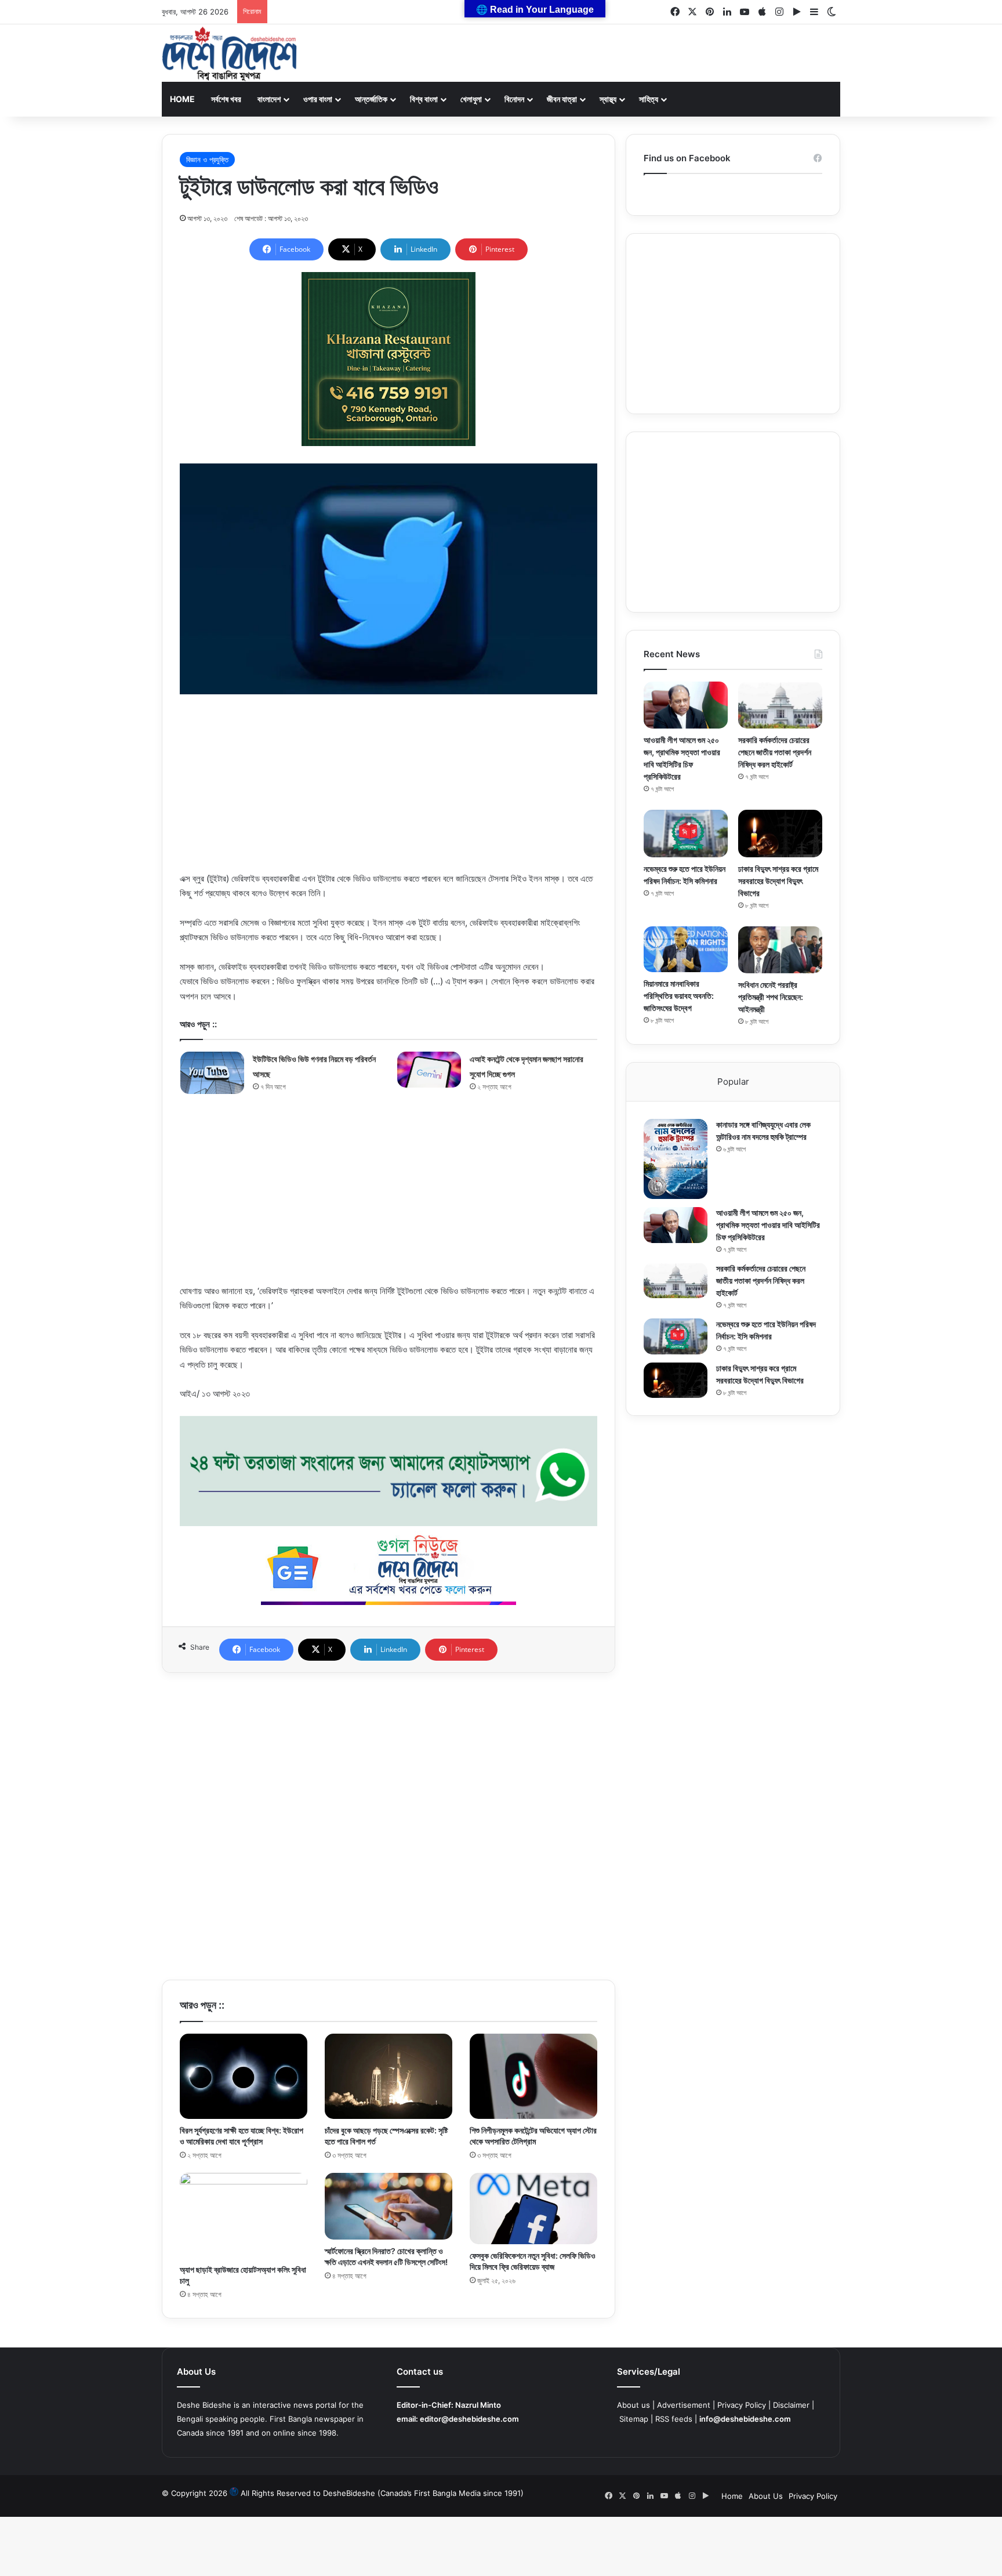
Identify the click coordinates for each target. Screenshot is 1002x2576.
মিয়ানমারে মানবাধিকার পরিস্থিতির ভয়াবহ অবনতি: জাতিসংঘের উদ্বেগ (679, 996)
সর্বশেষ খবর (226, 99)
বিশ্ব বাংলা (424, 99)
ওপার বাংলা (318, 99)
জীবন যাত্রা (562, 99)
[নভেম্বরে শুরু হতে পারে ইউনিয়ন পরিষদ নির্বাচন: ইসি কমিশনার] (686, 833)
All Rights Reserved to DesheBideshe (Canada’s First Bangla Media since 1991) (382, 2493)
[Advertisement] (389, 790)
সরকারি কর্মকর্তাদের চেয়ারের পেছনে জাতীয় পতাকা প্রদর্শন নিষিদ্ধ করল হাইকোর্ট (775, 752)
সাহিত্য (649, 99)
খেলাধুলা (471, 99)
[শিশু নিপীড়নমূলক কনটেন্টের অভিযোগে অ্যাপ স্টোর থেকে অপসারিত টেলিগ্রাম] (533, 2076)
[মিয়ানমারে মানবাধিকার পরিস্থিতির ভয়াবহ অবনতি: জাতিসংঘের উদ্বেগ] (686, 949)
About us (633, 2405)
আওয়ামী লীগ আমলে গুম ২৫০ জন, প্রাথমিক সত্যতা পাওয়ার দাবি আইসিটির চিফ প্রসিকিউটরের (768, 1225)
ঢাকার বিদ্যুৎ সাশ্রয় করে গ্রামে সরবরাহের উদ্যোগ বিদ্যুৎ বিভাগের (778, 881)
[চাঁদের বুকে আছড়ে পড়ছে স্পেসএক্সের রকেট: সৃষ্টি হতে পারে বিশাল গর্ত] (389, 2076)
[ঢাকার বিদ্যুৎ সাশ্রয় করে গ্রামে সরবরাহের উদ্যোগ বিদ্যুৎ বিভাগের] (780, 833)
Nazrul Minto (478, 2405)
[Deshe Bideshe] (229, 54)
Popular (733, 1082)
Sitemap (634, 2419)
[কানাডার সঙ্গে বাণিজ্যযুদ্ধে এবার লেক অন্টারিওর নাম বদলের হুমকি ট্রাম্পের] (676, 1159)
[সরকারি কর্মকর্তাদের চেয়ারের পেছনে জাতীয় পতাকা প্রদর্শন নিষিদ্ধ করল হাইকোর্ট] (780, 705)
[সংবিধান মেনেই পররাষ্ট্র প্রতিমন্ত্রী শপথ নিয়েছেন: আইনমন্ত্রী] (780, 950)
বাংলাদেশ (269, 99)
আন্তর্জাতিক (371, 99)
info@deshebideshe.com (745, 2419)
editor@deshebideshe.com (469, 2419)
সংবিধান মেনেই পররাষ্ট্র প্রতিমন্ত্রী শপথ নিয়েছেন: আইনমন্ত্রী (771, 997)
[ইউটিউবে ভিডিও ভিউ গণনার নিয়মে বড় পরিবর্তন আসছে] (212, 1073)
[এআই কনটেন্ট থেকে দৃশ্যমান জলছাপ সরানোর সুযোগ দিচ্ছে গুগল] (429, 1070)
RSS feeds (674, 2419)
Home (182, 99)
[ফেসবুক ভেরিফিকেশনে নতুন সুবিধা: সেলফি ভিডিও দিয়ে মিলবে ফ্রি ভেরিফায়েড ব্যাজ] (533, 2209)
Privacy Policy (742, 2405)
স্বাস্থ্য (608, 99)
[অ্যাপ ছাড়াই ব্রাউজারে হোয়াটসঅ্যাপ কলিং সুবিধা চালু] (244, 2215)
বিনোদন (514, 99)
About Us (766, 2496)
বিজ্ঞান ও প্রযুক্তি (207, 160)
